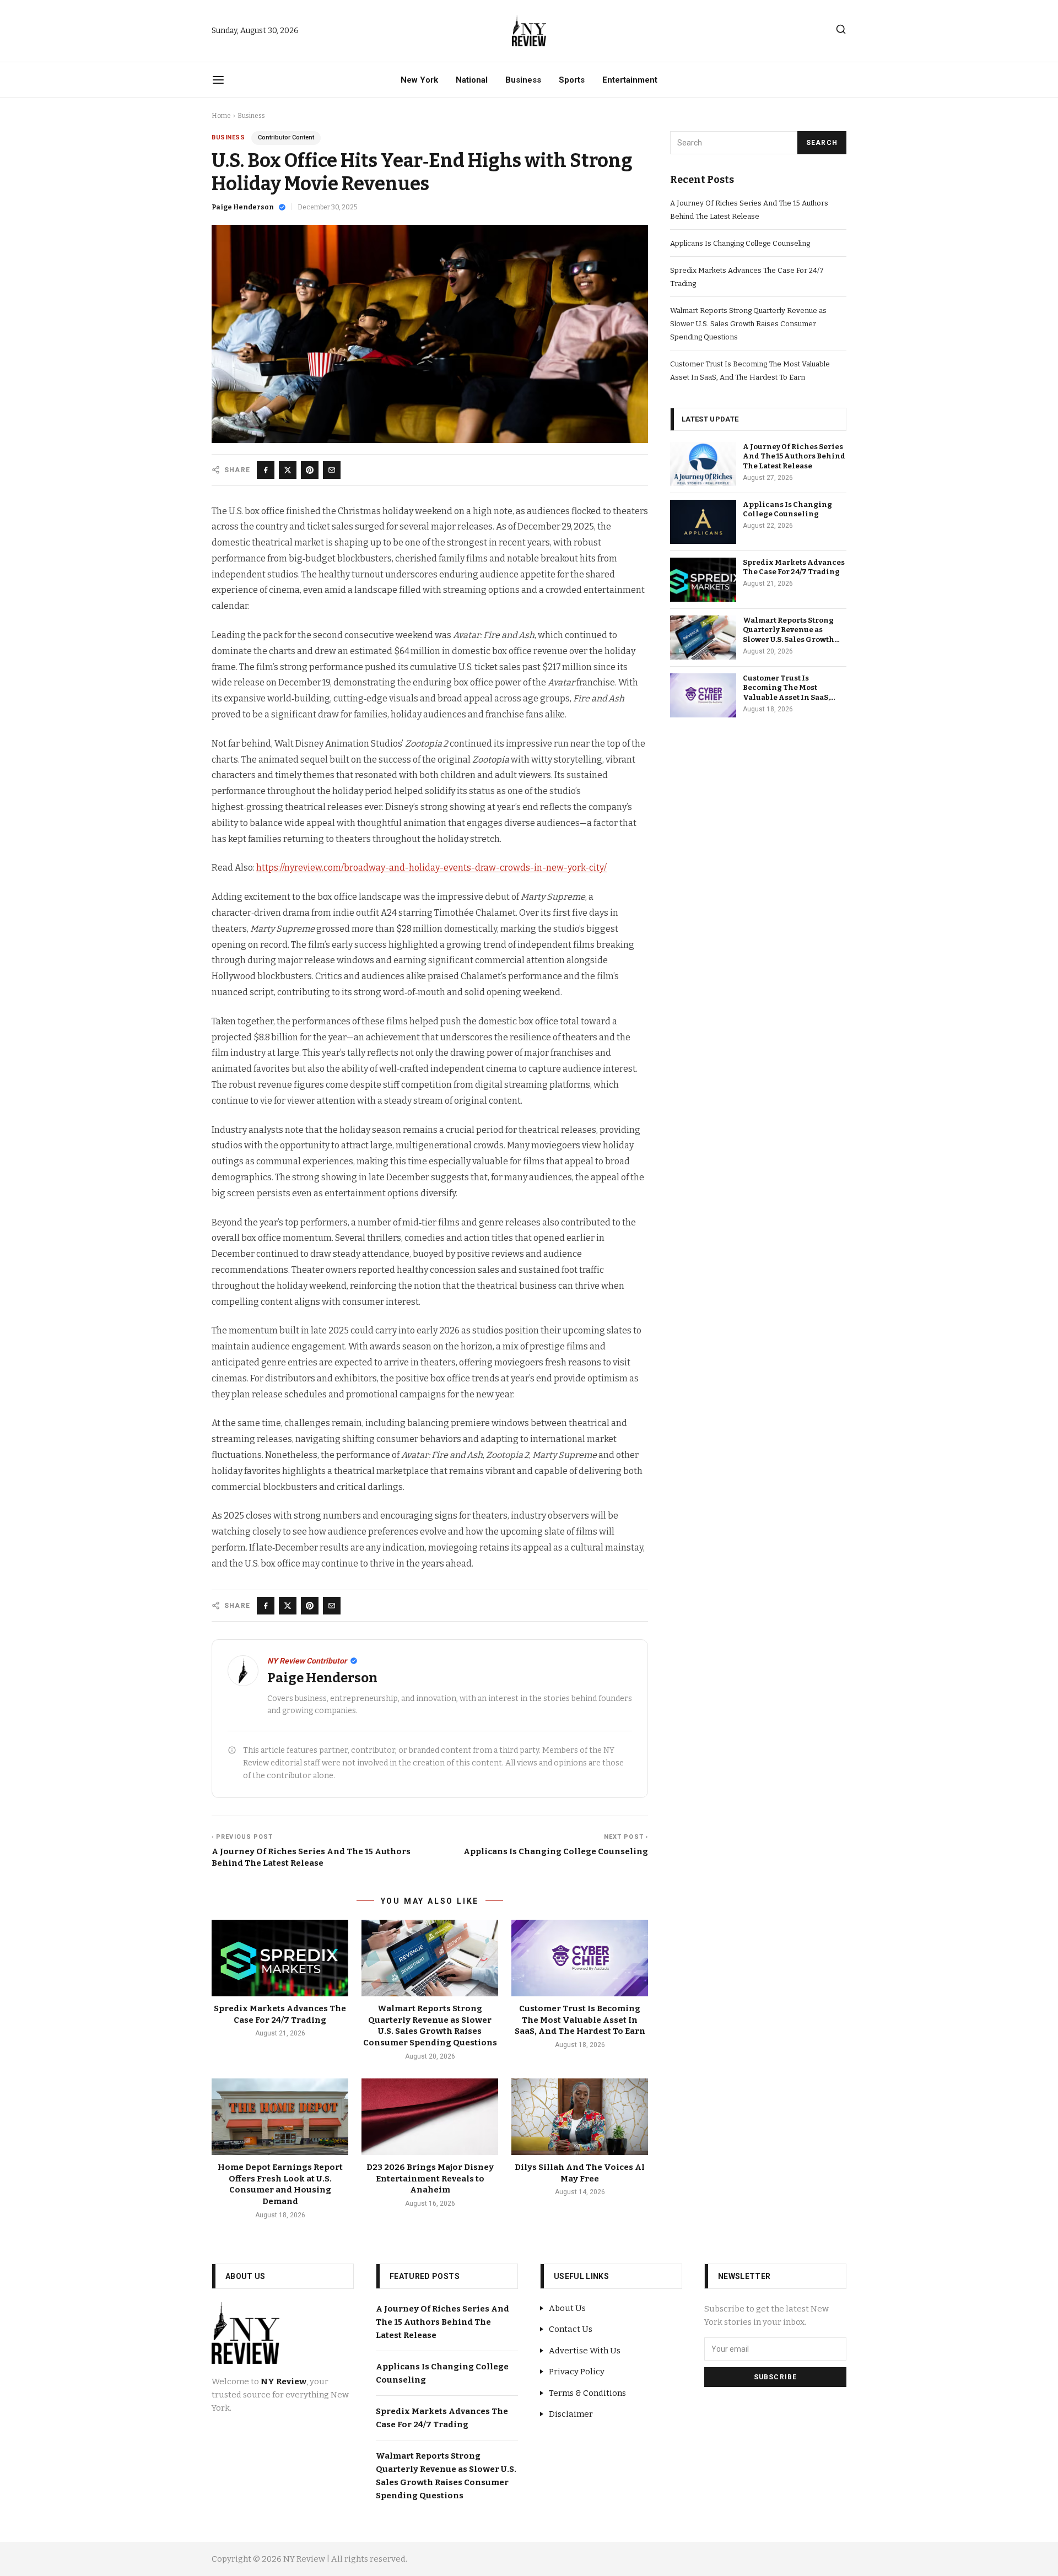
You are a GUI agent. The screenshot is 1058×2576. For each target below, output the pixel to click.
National (472, 80)
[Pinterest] (310, 470)
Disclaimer (571, 2414)
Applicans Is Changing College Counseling (740, 243)
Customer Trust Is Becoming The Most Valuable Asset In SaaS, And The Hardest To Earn (580, 2020)
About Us (567, 2308)
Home (221, 116)
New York (419, 80)
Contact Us (571, 2329)
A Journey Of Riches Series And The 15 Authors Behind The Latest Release (794, 457)
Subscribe (776, 2377)
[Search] (841, 29)
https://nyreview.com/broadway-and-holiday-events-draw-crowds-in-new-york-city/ (431, 868)
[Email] (332, 470)
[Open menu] (218, 80)
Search (822, 143)
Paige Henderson (243, 207)
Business (523, 80)
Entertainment (630, 80)
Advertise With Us (585, 2351)
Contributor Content (286, 137)
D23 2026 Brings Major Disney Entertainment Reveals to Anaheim (430, 2178)
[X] (288, 470)
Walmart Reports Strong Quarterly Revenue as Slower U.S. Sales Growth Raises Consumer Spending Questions (748, 324)
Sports (572, 80)
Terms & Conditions (587, 2393)
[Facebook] (266, 470)
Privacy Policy (577, 2372)
